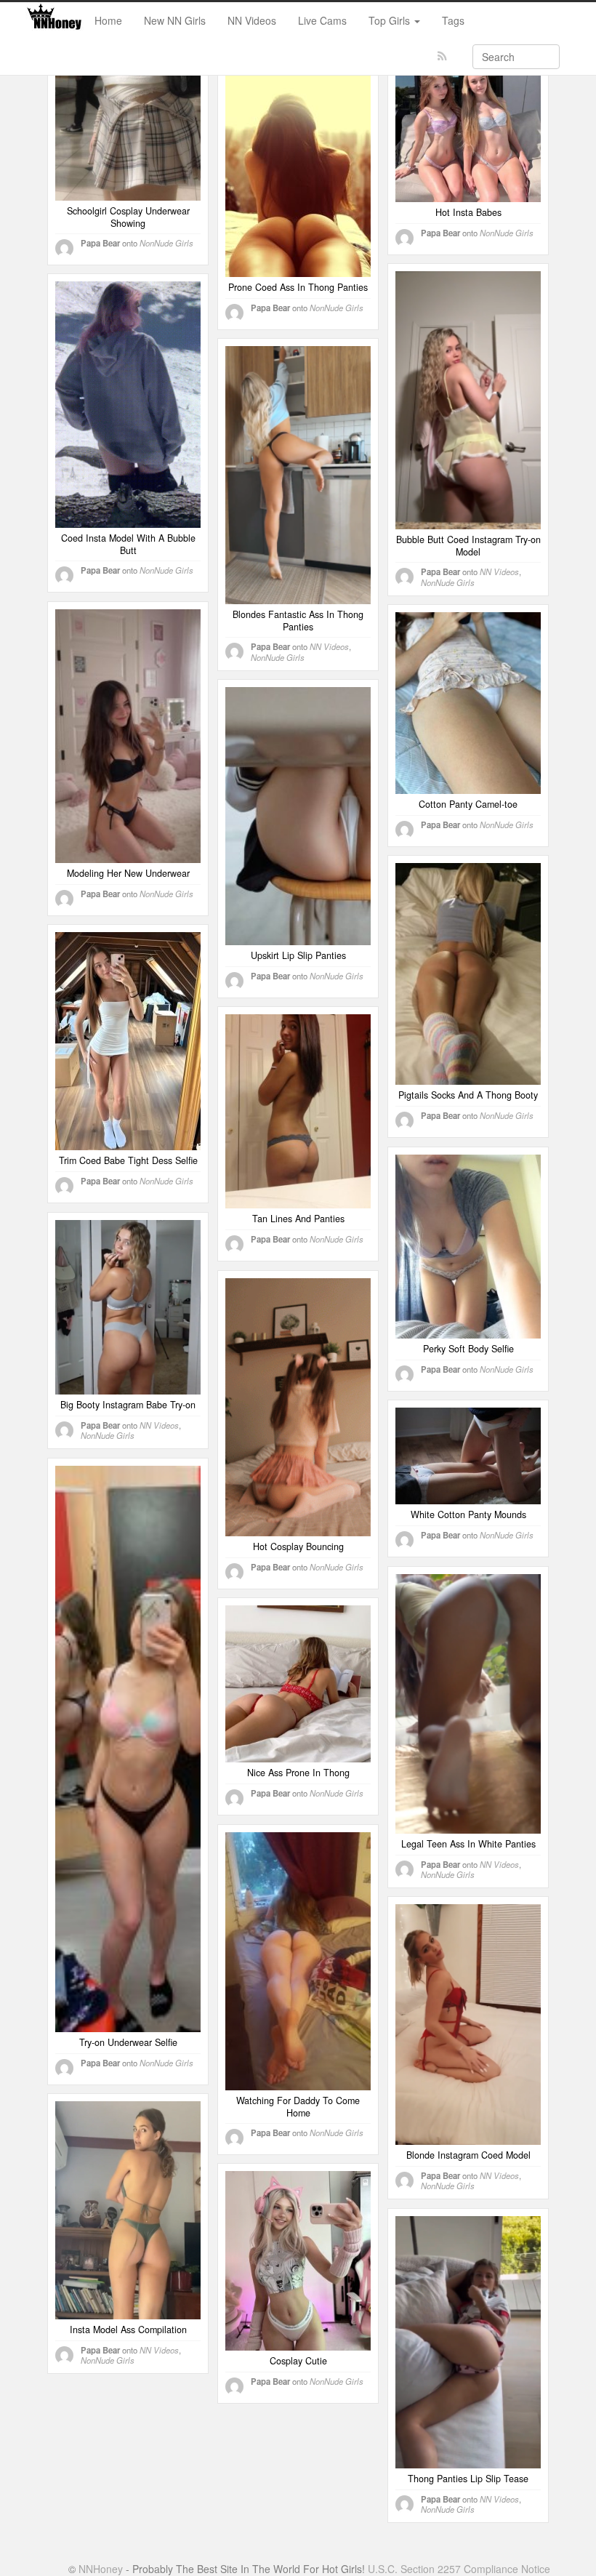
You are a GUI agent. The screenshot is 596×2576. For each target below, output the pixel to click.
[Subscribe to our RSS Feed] (442, 56)
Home (108, 20)
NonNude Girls (166, 243)
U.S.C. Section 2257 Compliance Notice (459, 2569)
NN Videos (252, 20)
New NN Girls (175, 20)
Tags (453, 20)
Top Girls (391, 20)
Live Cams (322, 20)
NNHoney (101, 2569)
